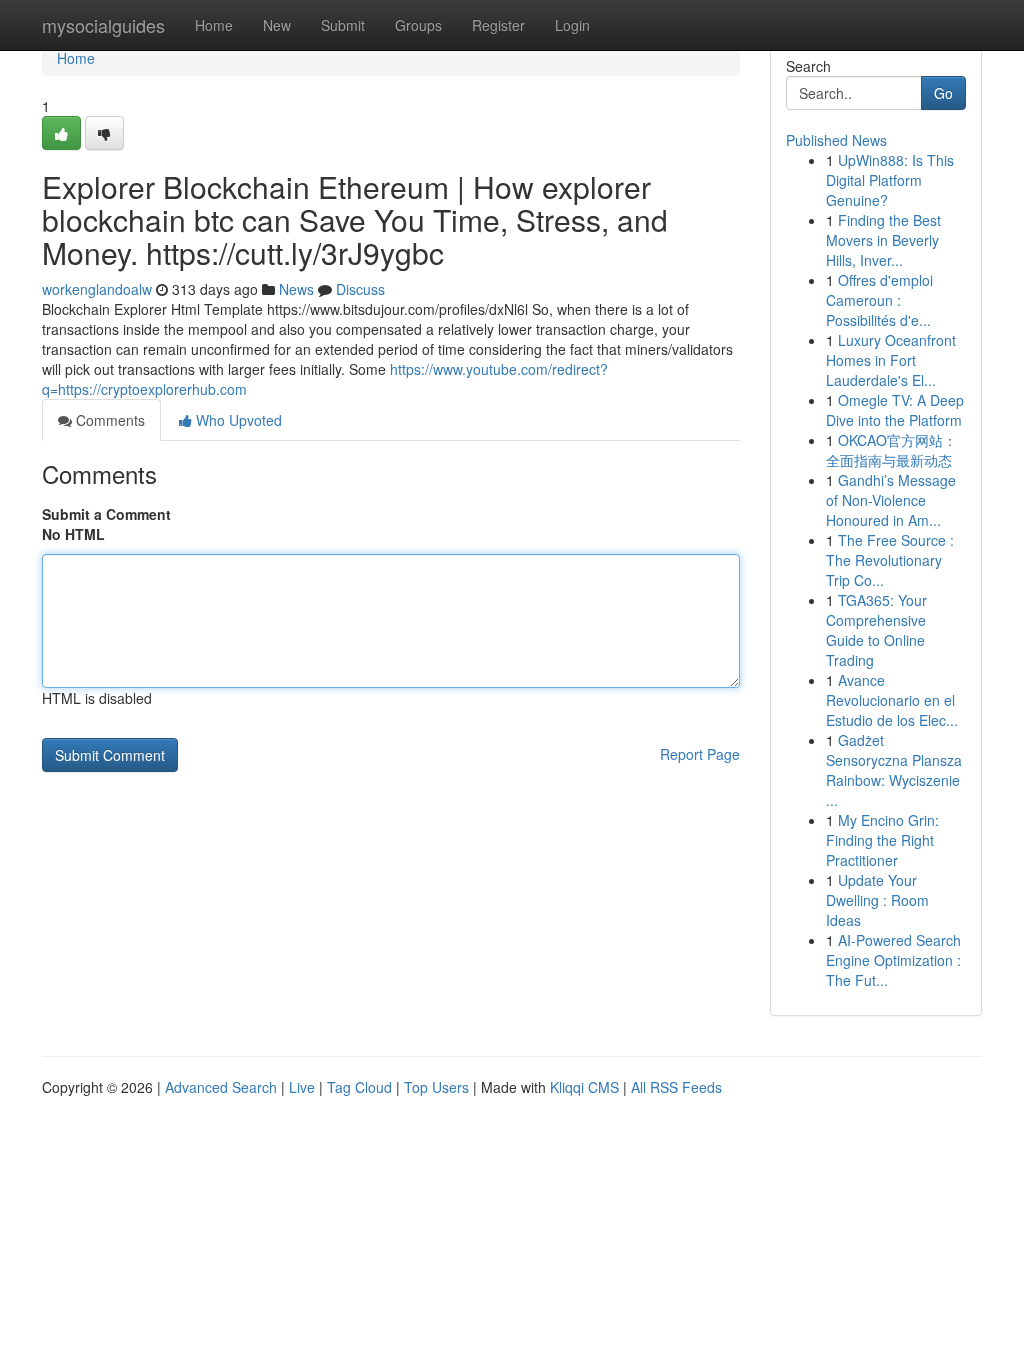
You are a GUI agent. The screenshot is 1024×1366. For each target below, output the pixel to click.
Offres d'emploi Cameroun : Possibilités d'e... (879, 300)
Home (214, 25)
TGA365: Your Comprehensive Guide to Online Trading (876, 630)
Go (943, 93)
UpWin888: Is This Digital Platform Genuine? (890, 180)
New (277, 25)
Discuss (360, 289)
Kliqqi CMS (584, 1087)
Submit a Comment (106, 514)
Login (572, 25)
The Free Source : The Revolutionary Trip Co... (890, 560)
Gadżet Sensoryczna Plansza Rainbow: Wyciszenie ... (894, 770)
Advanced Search (221, 1087)
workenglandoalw (97, 289)
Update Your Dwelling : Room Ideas (877, 900)
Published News (836, 140)
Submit (343, 25)
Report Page (700, 754)
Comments (108, 420)
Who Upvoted (237, 420)
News (296, 289)
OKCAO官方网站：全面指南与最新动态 (891, 450)
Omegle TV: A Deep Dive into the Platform (895, 410)
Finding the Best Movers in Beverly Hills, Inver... (883, 240)
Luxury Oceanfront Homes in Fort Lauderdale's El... (891, 360)
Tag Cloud (359, 1087)
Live (302, 1087)
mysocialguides (103, 25)
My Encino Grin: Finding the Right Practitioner (882, 840)
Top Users (436, 1087)
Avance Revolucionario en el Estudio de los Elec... (892, 700)
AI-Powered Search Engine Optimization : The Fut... (893, 960)
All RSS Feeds (676, 1087)
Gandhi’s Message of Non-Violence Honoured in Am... (891, 500)
